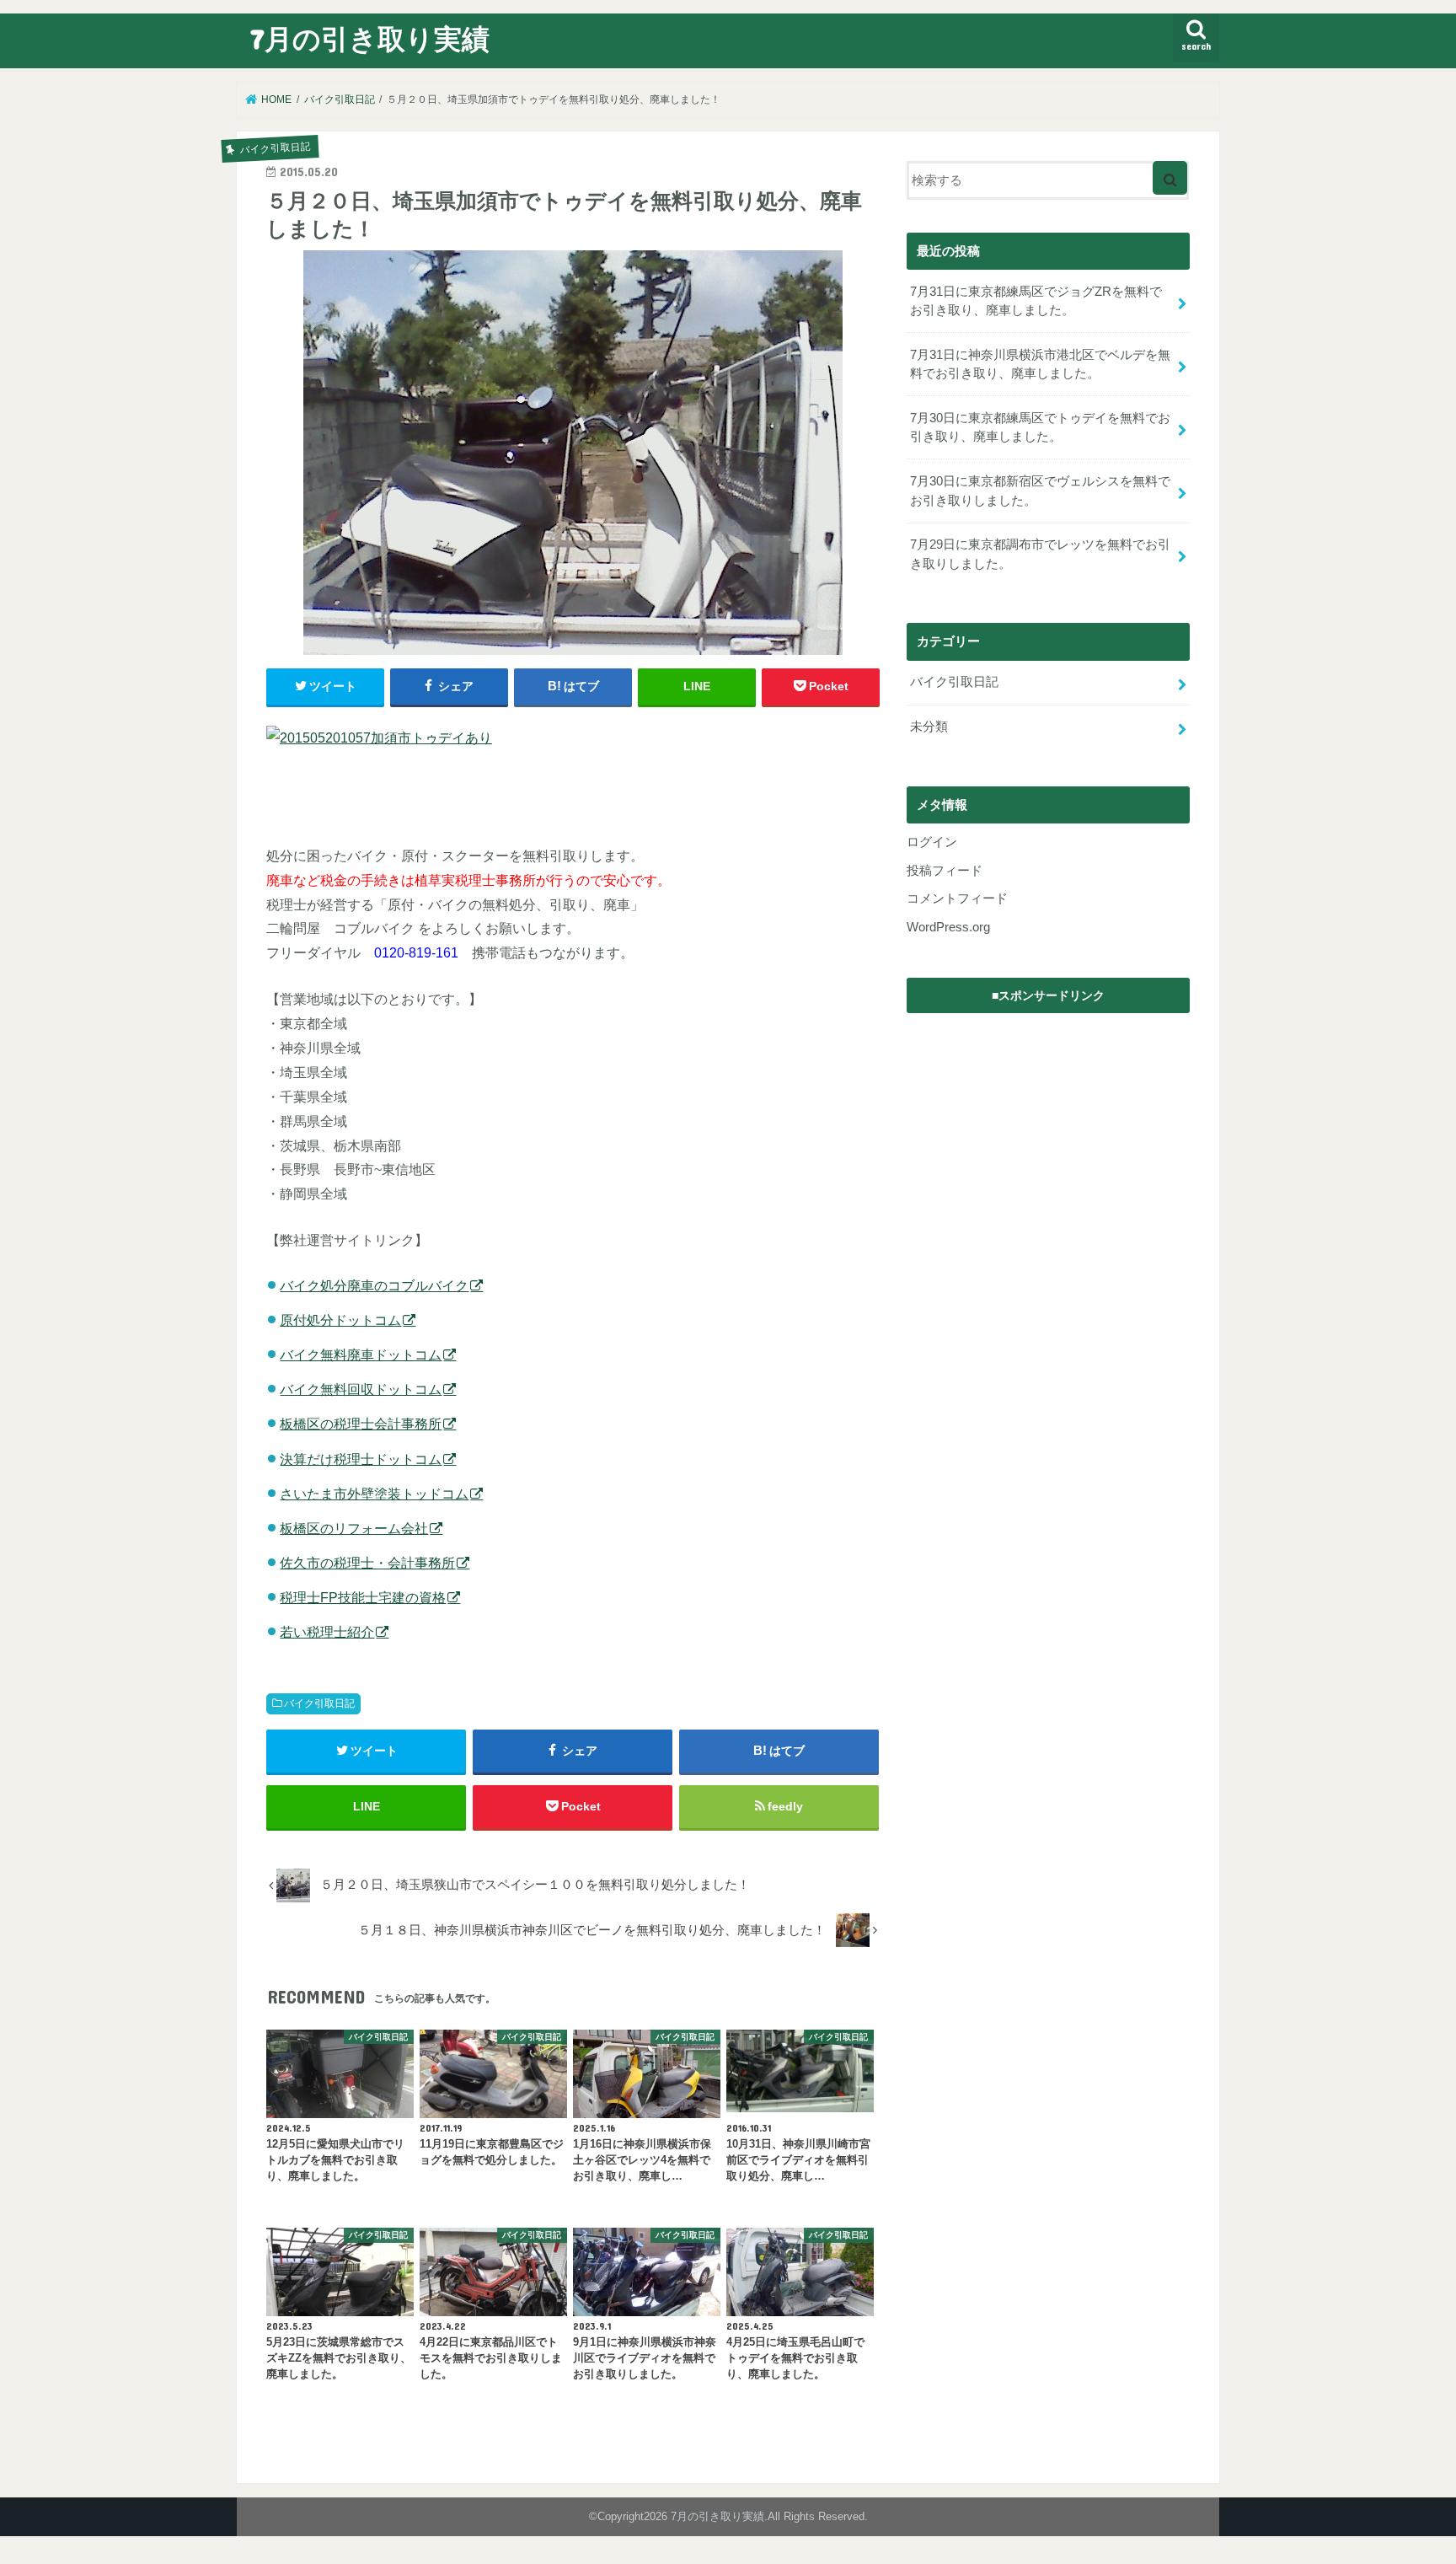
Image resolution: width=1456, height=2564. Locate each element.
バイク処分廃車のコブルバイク (374, 1285)
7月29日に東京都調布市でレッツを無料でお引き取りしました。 (1040, 554)
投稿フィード (945, 871)
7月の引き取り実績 (370, 38)
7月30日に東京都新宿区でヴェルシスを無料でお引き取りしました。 (1040, 491)
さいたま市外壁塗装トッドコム (374, 1494)
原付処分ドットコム (340, 1320)
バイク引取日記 (319, 1703)
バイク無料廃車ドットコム (361, 1354)
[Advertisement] (1048, 1128)
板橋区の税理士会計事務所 (361, 1424)
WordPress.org (948, 927)
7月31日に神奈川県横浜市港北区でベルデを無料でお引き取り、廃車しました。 (1040, 364)
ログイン (932, 842)
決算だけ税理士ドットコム (361, 1459)
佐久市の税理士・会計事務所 (367, 1563)
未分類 (929, 727)
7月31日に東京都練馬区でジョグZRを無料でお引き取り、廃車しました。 (1036, 301)
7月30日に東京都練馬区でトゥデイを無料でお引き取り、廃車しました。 (1040, 427)
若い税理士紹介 (327, 1632)
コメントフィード (957, 898)
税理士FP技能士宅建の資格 (363, 1597)
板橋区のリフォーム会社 (354, 1528)
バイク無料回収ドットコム (361, 1389)
